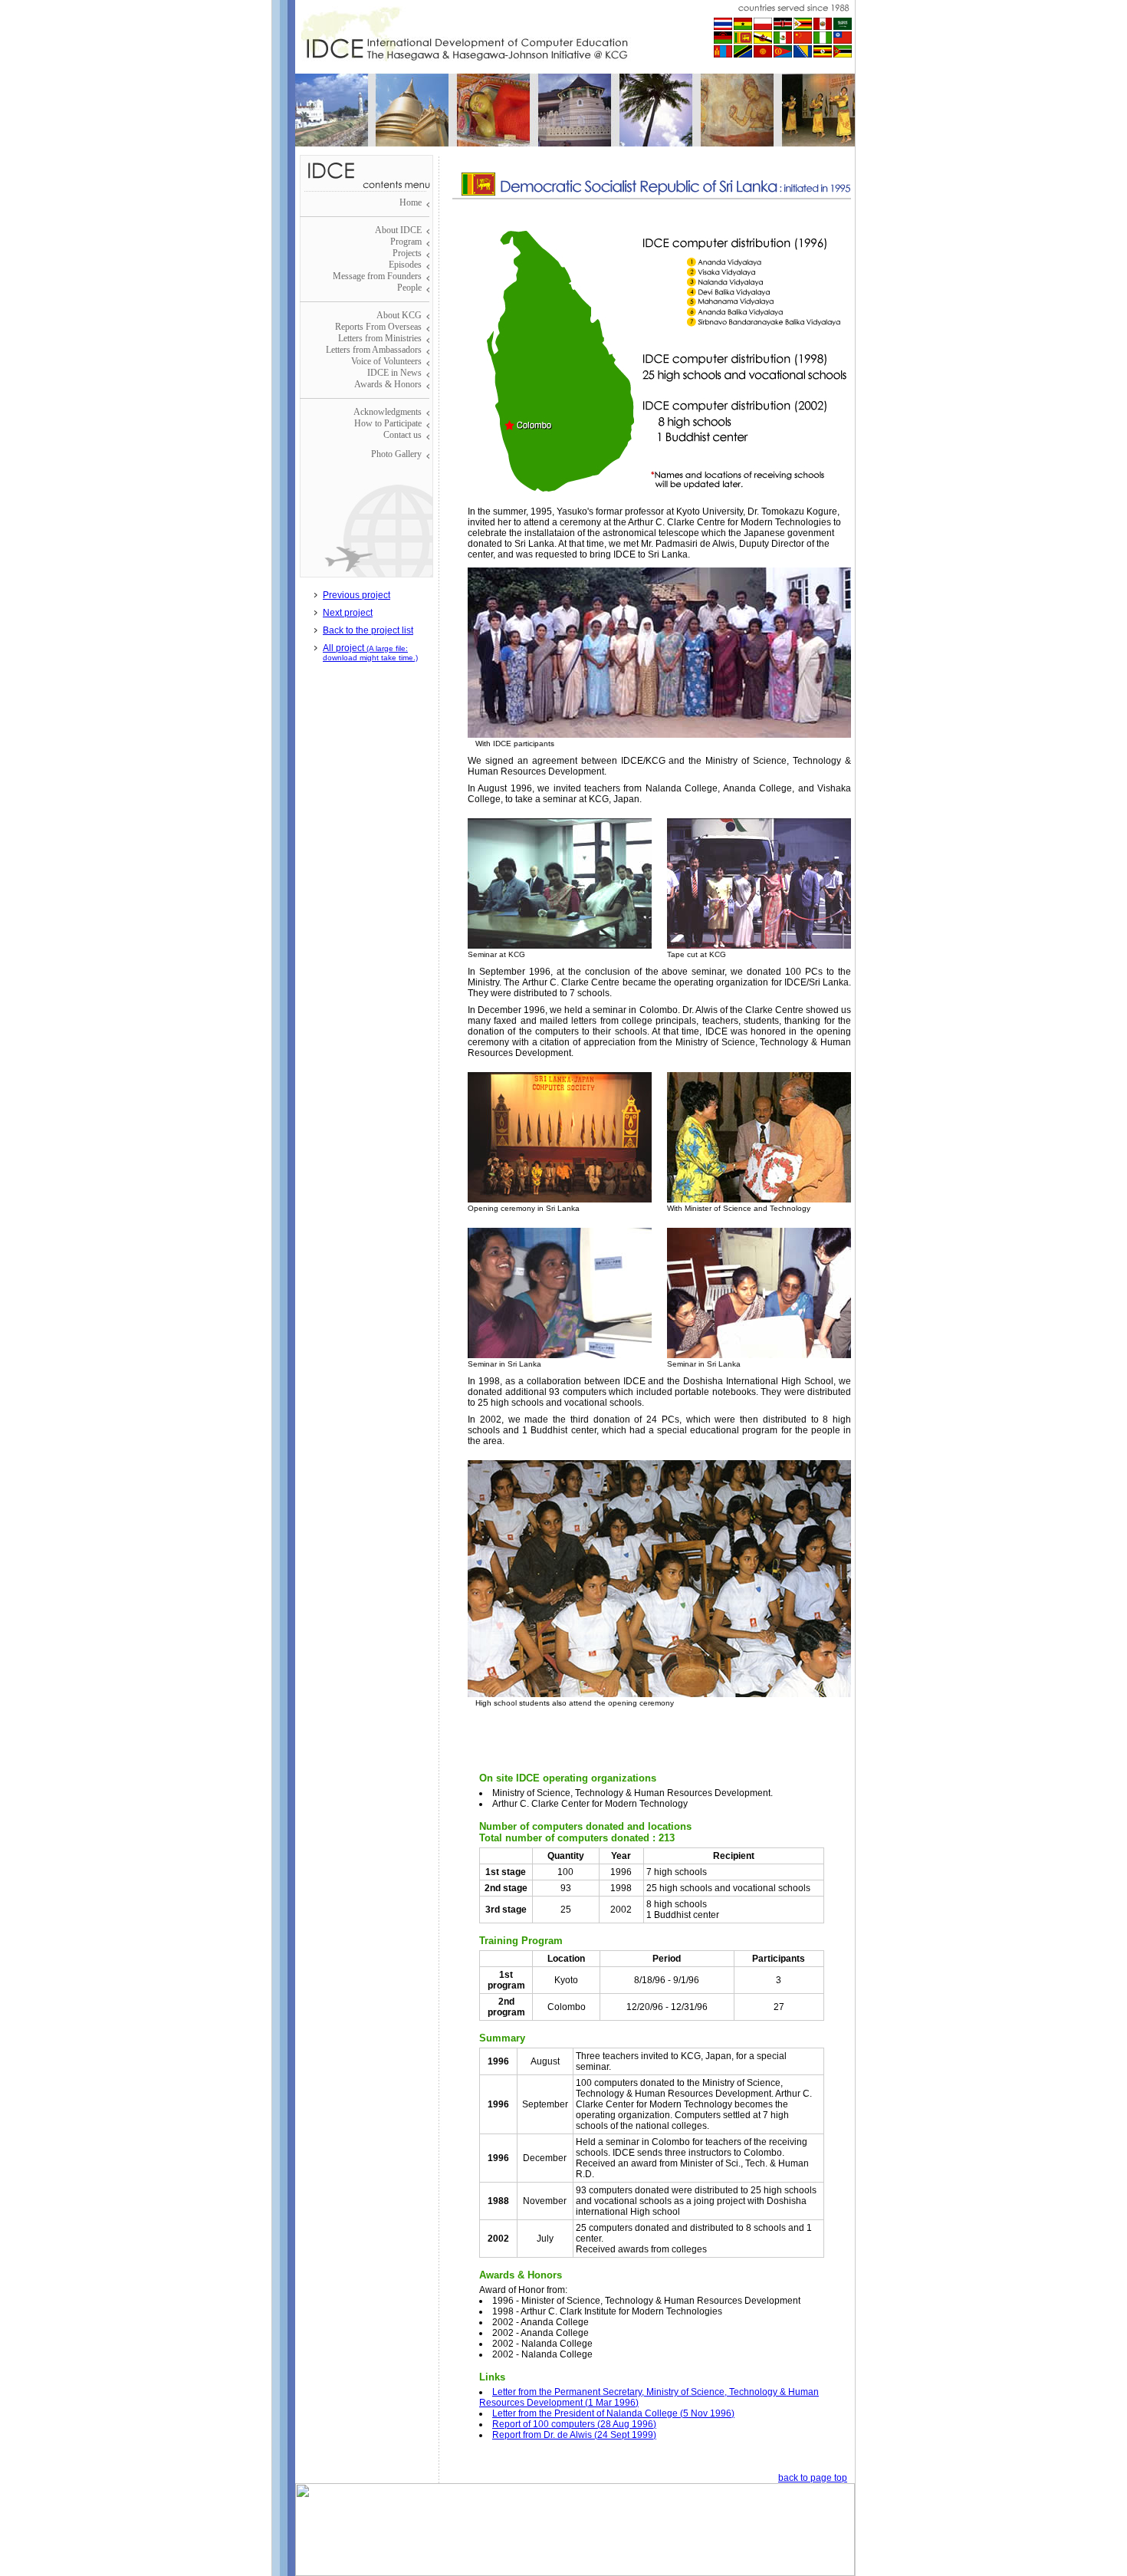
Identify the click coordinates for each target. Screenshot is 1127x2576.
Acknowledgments (388, 412)
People (409, 288)
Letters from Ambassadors (374, 350)
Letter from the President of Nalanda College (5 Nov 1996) (613, 2413)
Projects (407, 253)
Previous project (356, 595)
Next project (348, 613)
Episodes (405, 265)
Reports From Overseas (378, 327)
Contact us (402, 435)
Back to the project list (368, 630)
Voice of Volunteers (386, 361)
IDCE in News (394, 373)
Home (411, 202)
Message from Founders (377, 276)
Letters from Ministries (380, 338)
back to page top (813, 2478)
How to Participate (388, 423)
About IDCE (398, 230)
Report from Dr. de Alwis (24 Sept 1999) (574, 2435)
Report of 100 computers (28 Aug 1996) (574, 2424)
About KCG (399, 315)
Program (406, 242)
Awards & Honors (388, 384)
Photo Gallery (396, 454)
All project (370, 652)
